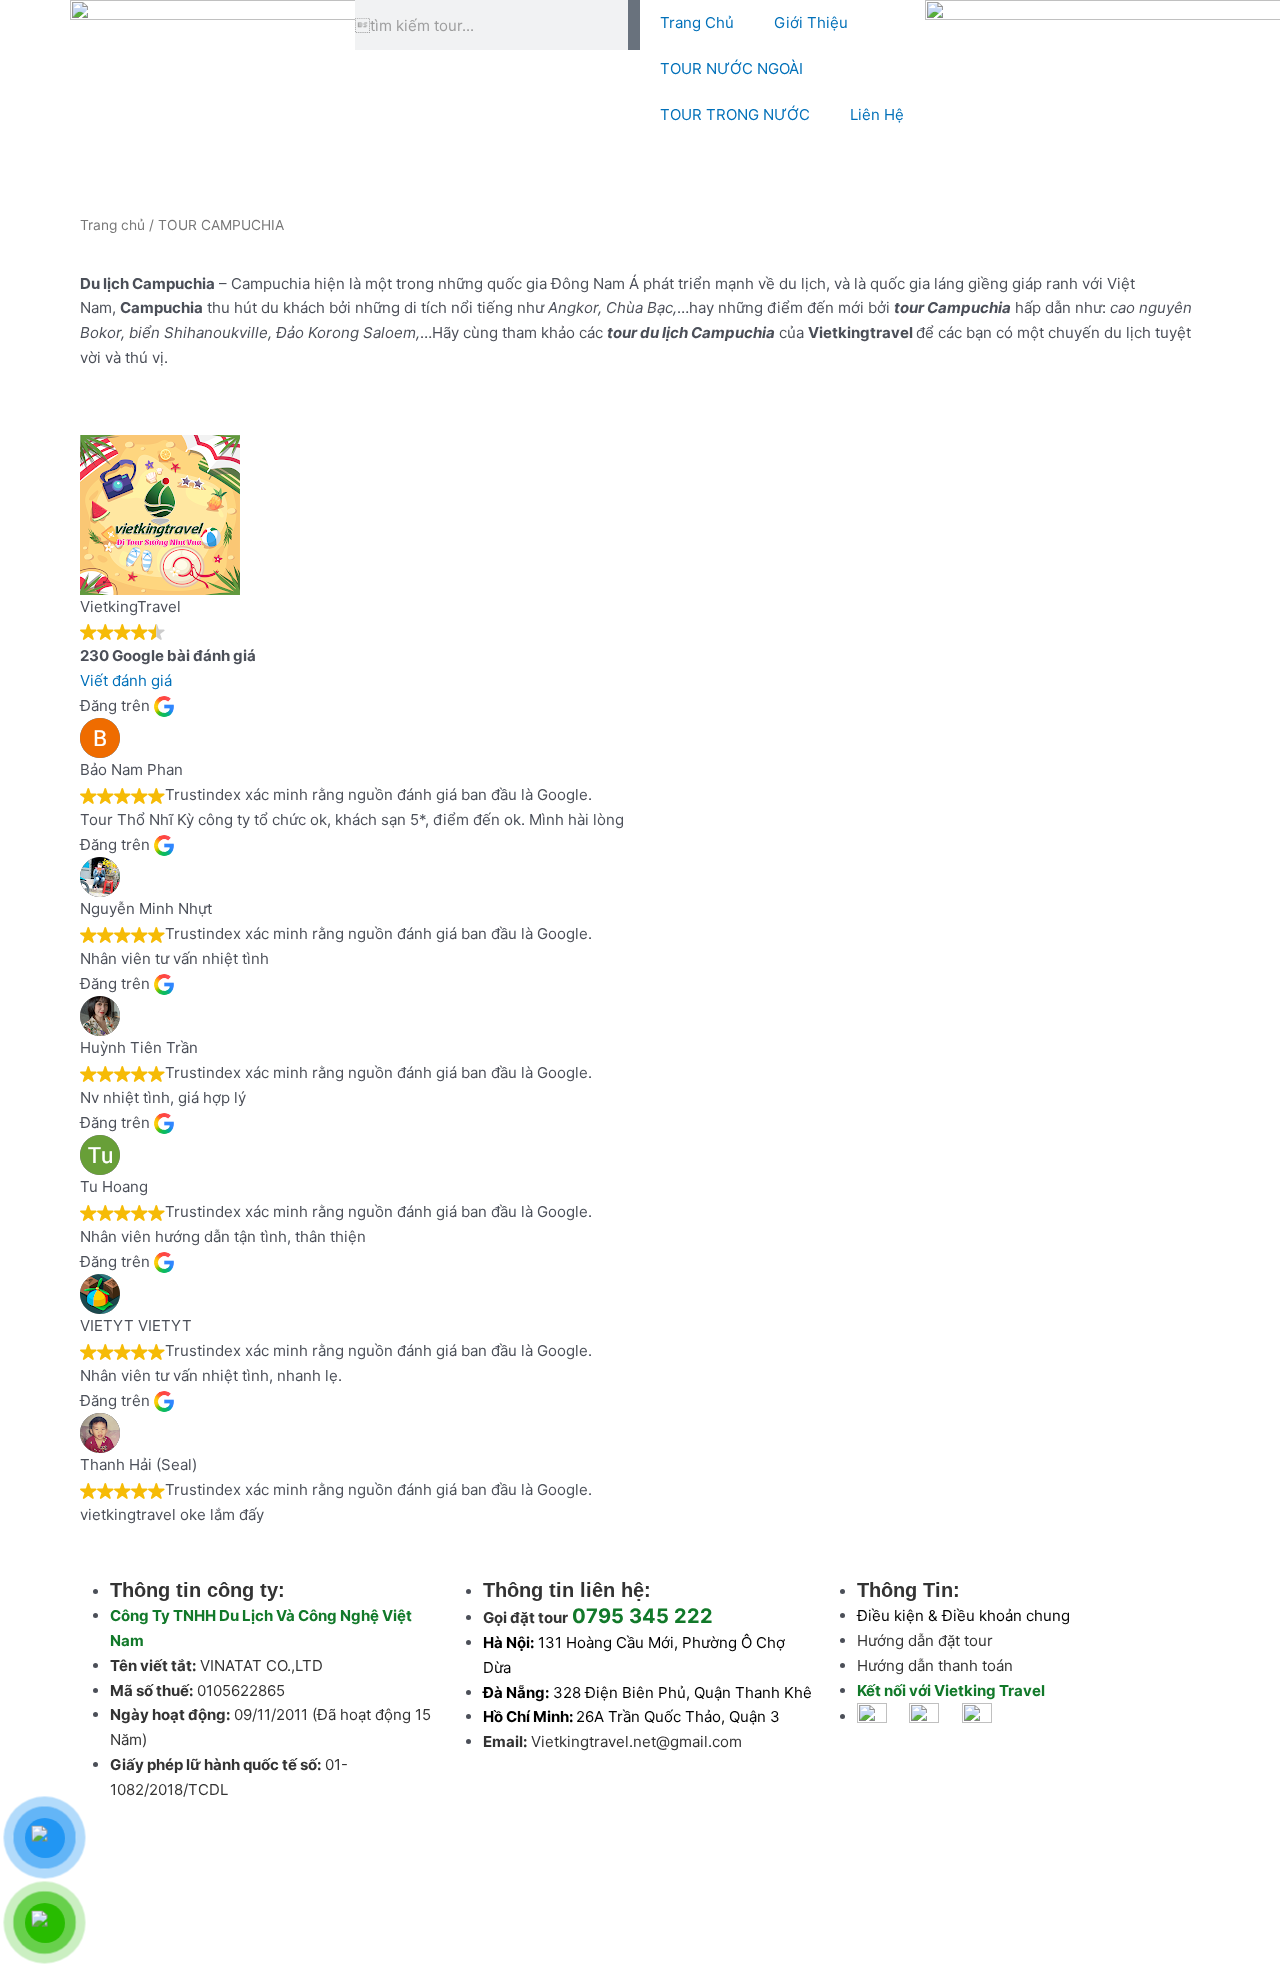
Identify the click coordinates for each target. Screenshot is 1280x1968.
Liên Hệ (877, 114)
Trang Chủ (697, 22)
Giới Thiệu (811, 22)
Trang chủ (112, 225)
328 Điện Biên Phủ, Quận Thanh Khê (682, 1692)
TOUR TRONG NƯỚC (735, 114)
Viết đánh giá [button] (126, 680)
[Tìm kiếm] (634, 25)
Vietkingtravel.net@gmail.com (636, 1741)
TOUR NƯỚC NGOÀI (731, 68)
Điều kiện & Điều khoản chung (963, 1615)
